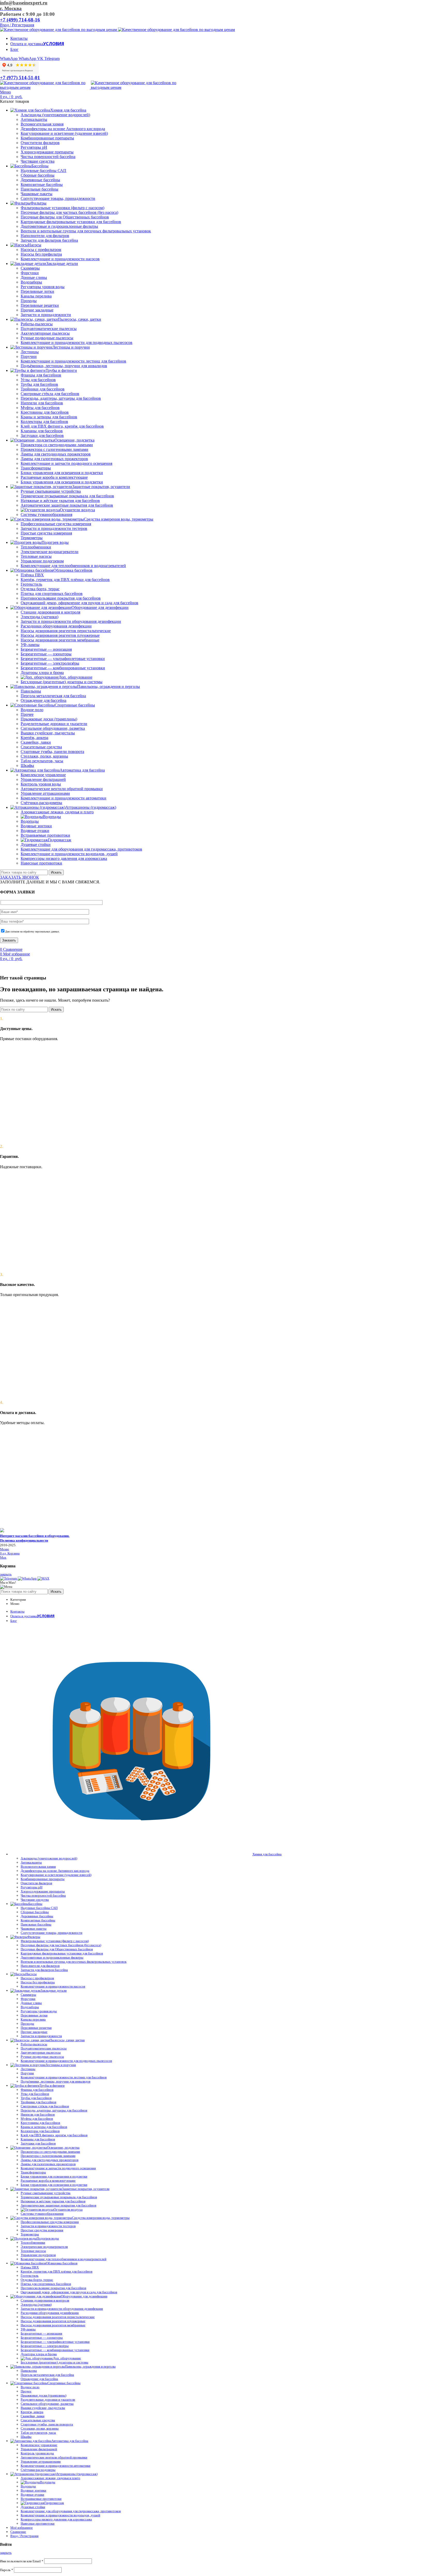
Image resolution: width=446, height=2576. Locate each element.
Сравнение (18, 2532)
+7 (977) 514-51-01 (20, 78)
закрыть (6, 1574)
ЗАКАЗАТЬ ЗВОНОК (19, 877)
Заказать (9, 940)
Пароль (7, 2570)
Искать (56, 872)
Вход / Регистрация (24, 2536)
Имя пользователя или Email (22, 2561)
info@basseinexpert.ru (24, 3)
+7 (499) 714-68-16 (20, 20)
